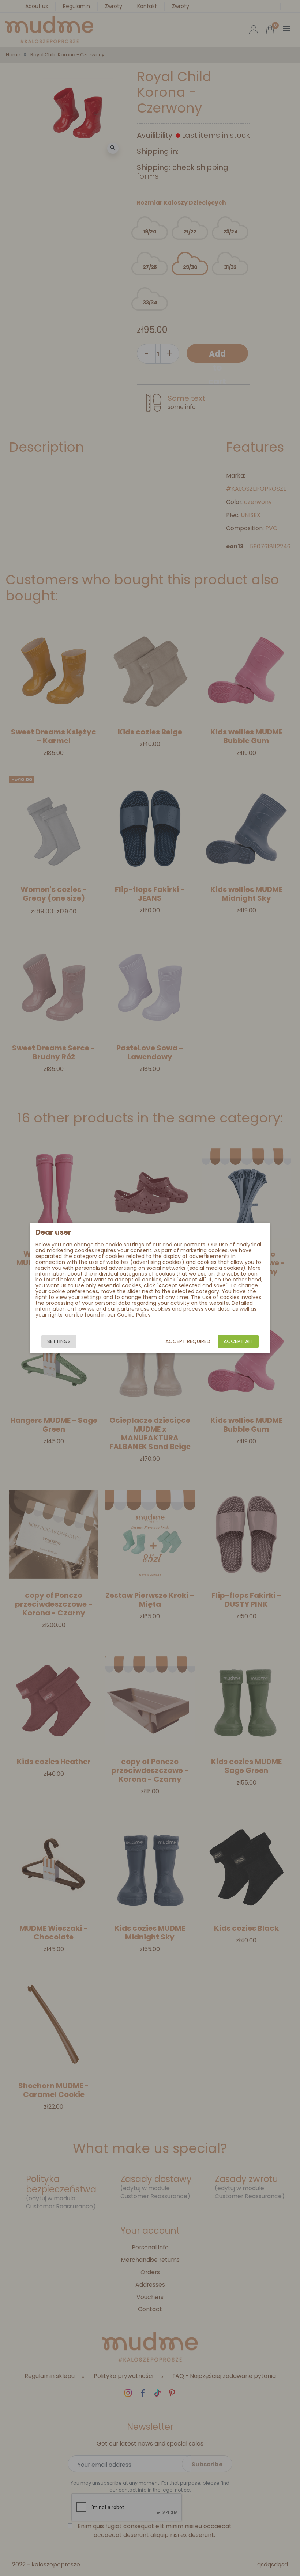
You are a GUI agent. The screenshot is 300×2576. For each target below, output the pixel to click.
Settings (59, 1341)
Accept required (188, 1341)
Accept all (238, 1341)
